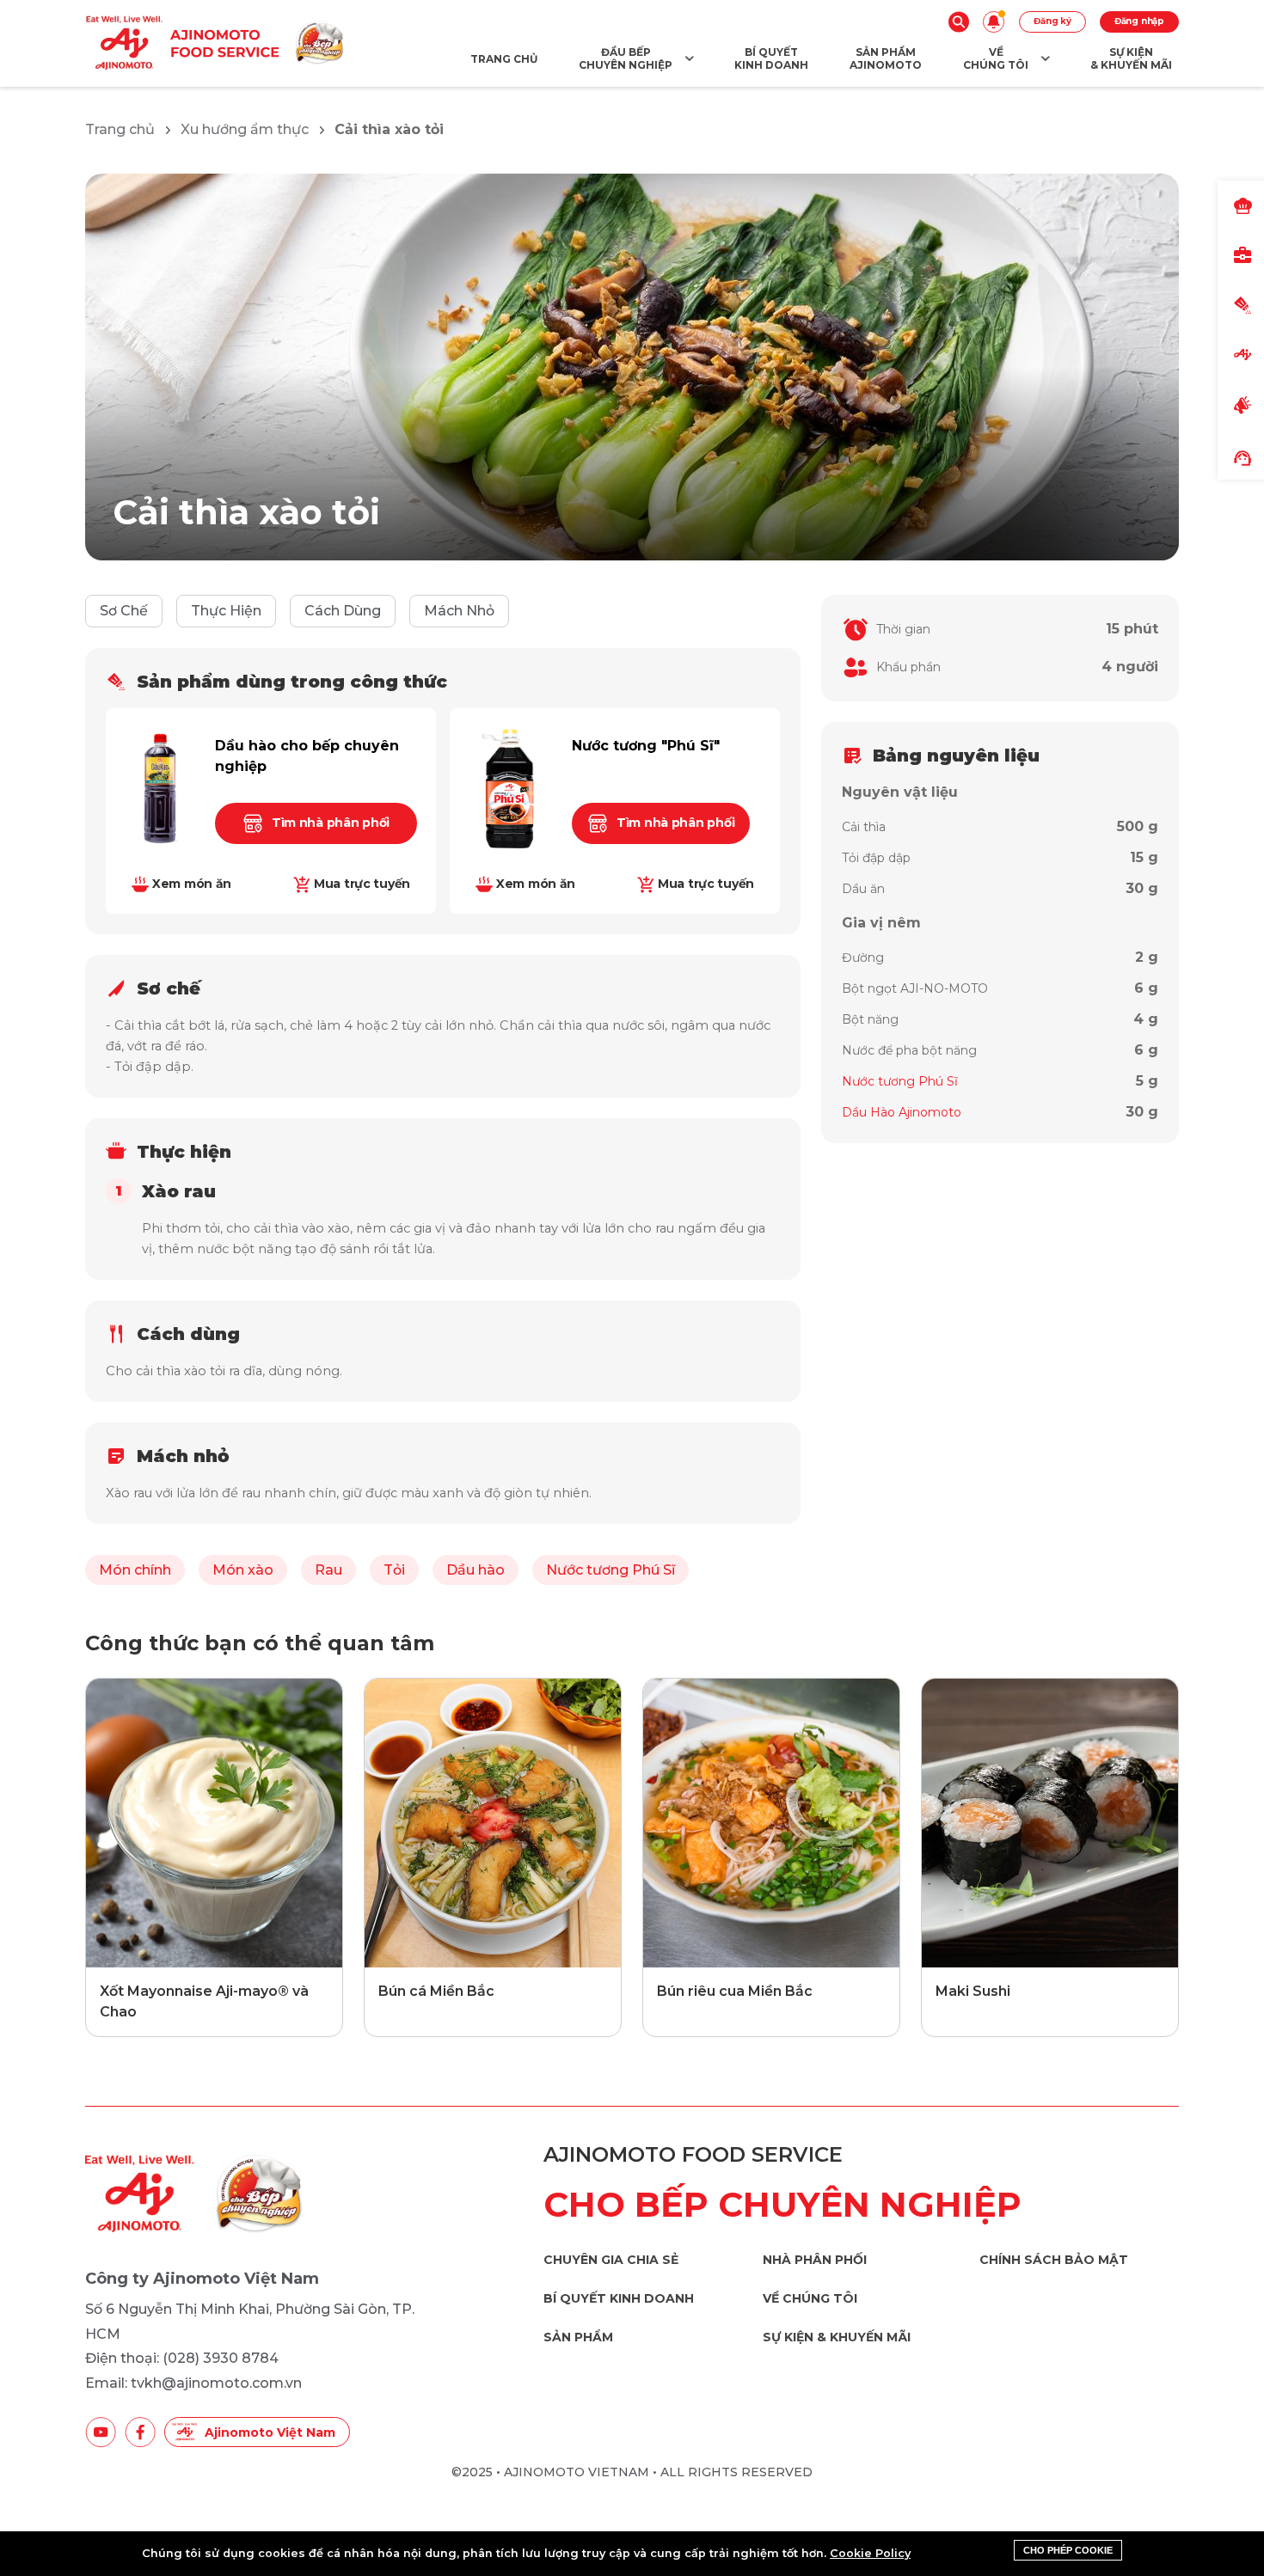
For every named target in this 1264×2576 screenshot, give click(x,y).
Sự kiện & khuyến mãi (837, 2337)
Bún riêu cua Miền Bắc (735, 1991)
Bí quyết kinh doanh (619, 2299)
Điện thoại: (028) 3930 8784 (182, 2358)
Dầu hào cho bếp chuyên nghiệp (307, 756)
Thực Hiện (226, 611)
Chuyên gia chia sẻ (611, 2260)
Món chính (135, 1570)
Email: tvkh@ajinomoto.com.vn (193, 2383)
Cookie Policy (870, 2553)
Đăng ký (1052, 21)
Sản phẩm (578, 2337)
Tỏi (394, 1570)
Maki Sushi (973, 1991)
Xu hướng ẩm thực (245, 129)
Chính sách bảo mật (1054, 2260)
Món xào (243, 1570)
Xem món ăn (192, 884)
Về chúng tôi (810, 2299)
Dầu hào (476, 1570)
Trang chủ (120, 129)
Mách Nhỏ (459, 611)
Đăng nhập (1139, 21)
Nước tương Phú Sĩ (611, 1570)
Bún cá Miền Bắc (436, 1991)
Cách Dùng (343, 611)
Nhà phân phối (815, 2260)
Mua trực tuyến (362, 884)
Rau (328, 1570)
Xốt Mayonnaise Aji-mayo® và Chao (204, 2001)
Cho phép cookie (1068, 2550)
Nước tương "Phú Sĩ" (646, 746)
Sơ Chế (124, 611)
